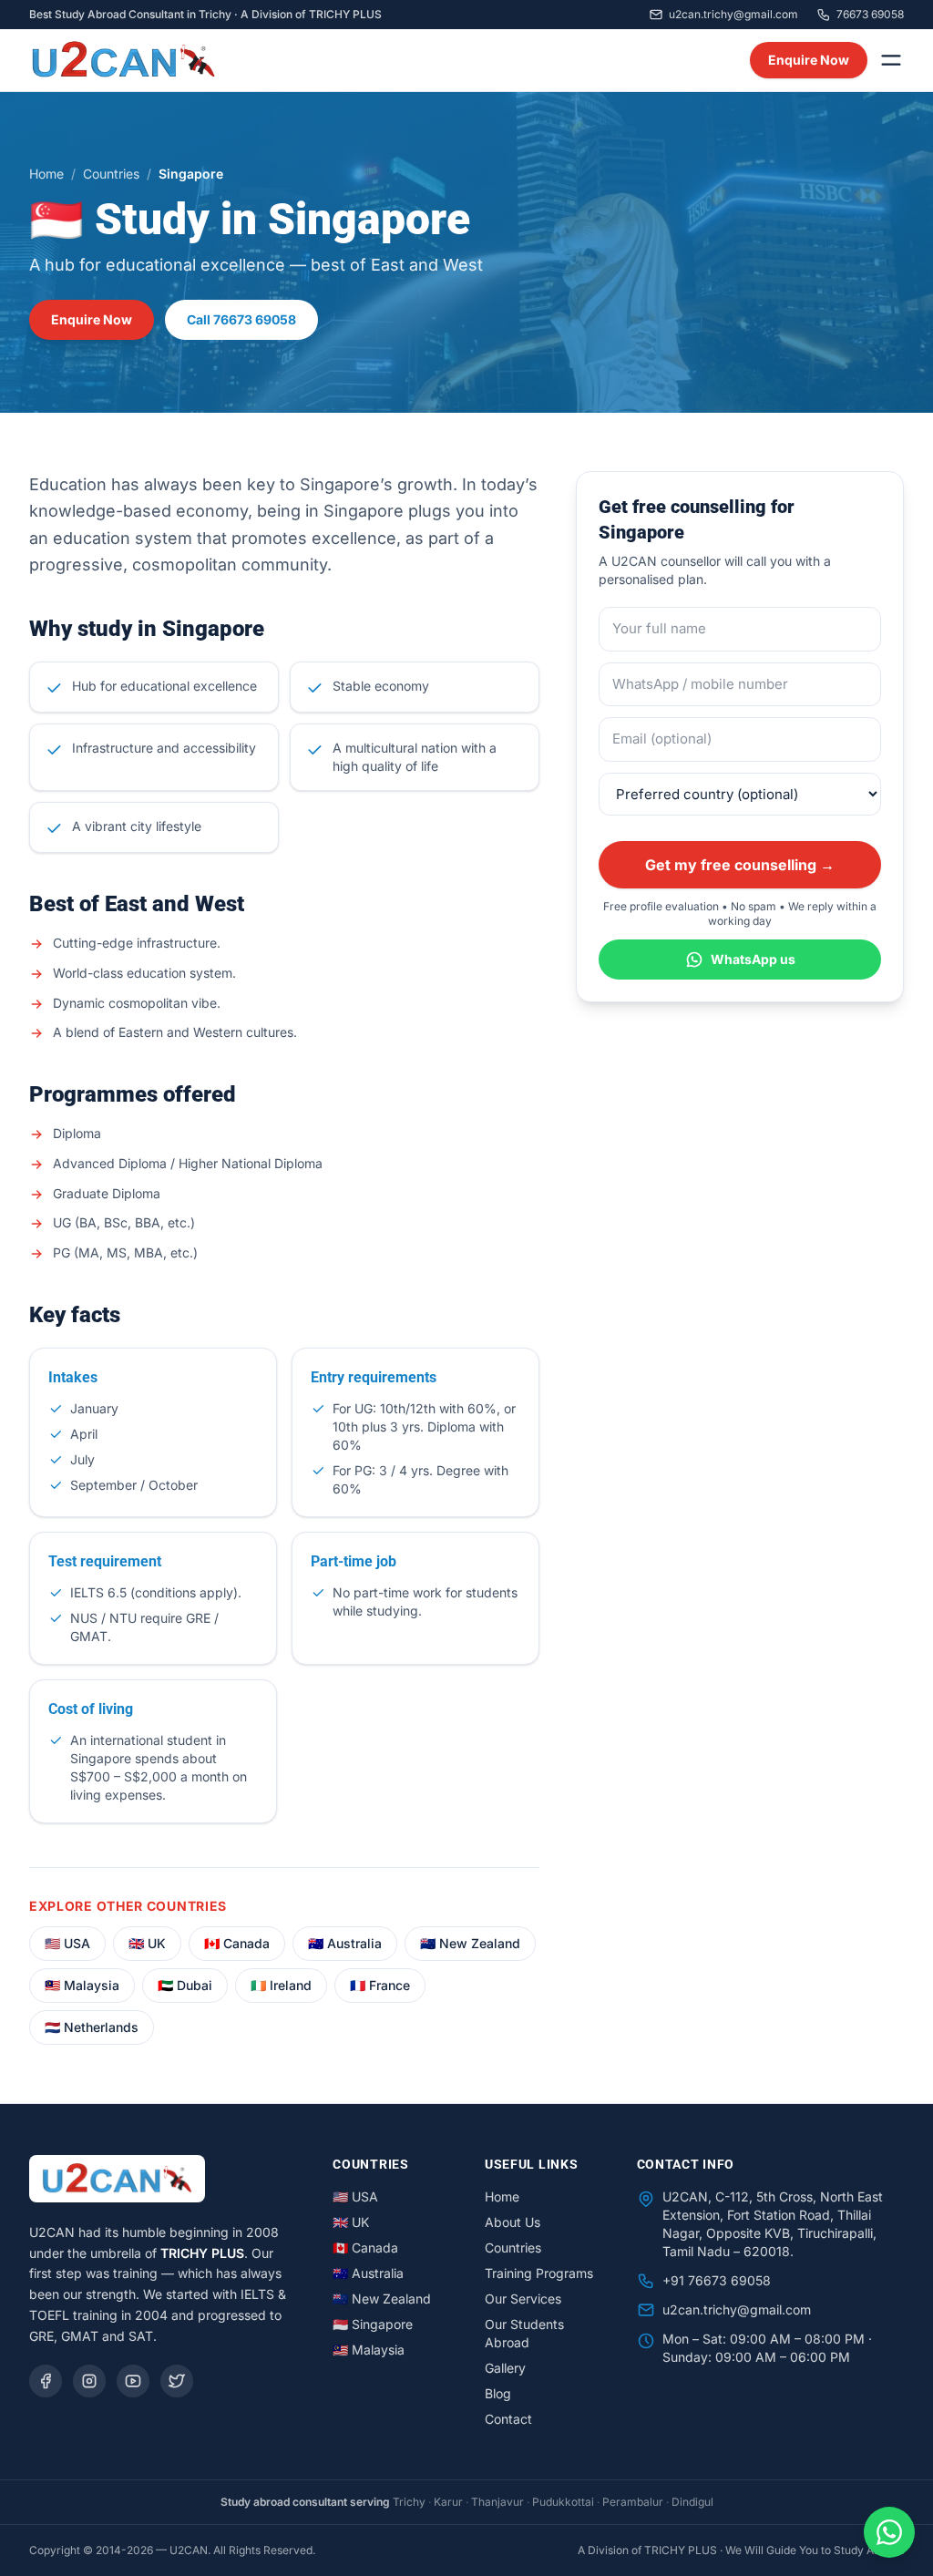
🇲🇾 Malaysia (82, 1985)
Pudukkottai (563, 2502)
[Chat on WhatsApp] (889, 2532)
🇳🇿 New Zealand (470, 1943)
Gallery (505, 2368)
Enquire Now (809, 60)
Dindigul (692, 2502)
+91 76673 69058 (717, 2280)
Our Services (523, 2299)
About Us (513, 2222)
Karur (448, 2502)
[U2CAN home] (123, 60)
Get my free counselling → (740, 865)
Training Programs (539, 2273)
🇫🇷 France (380, 1985)
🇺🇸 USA (67, 1943)
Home (46, 174)
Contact (508, 2419)
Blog (498, 2393)
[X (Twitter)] (177, 2381)
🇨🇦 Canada (237, 1943)
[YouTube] (133, 2381)
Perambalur (633, 2502)
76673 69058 (870, 14)
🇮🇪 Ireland (281, 1985)
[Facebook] (46, 2381)
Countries (111, 174)
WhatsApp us (753, 959)
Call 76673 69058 (241, 319)
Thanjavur (497, 2502)
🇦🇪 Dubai (185, 1985)
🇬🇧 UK (147, 1943)
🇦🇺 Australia (345, 1943)
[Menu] (891, 60)
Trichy (409, 2502)
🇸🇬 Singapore (373, 2324)
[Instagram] (89, 2381)
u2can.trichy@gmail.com (733, 14)
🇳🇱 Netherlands (92, 2027)
